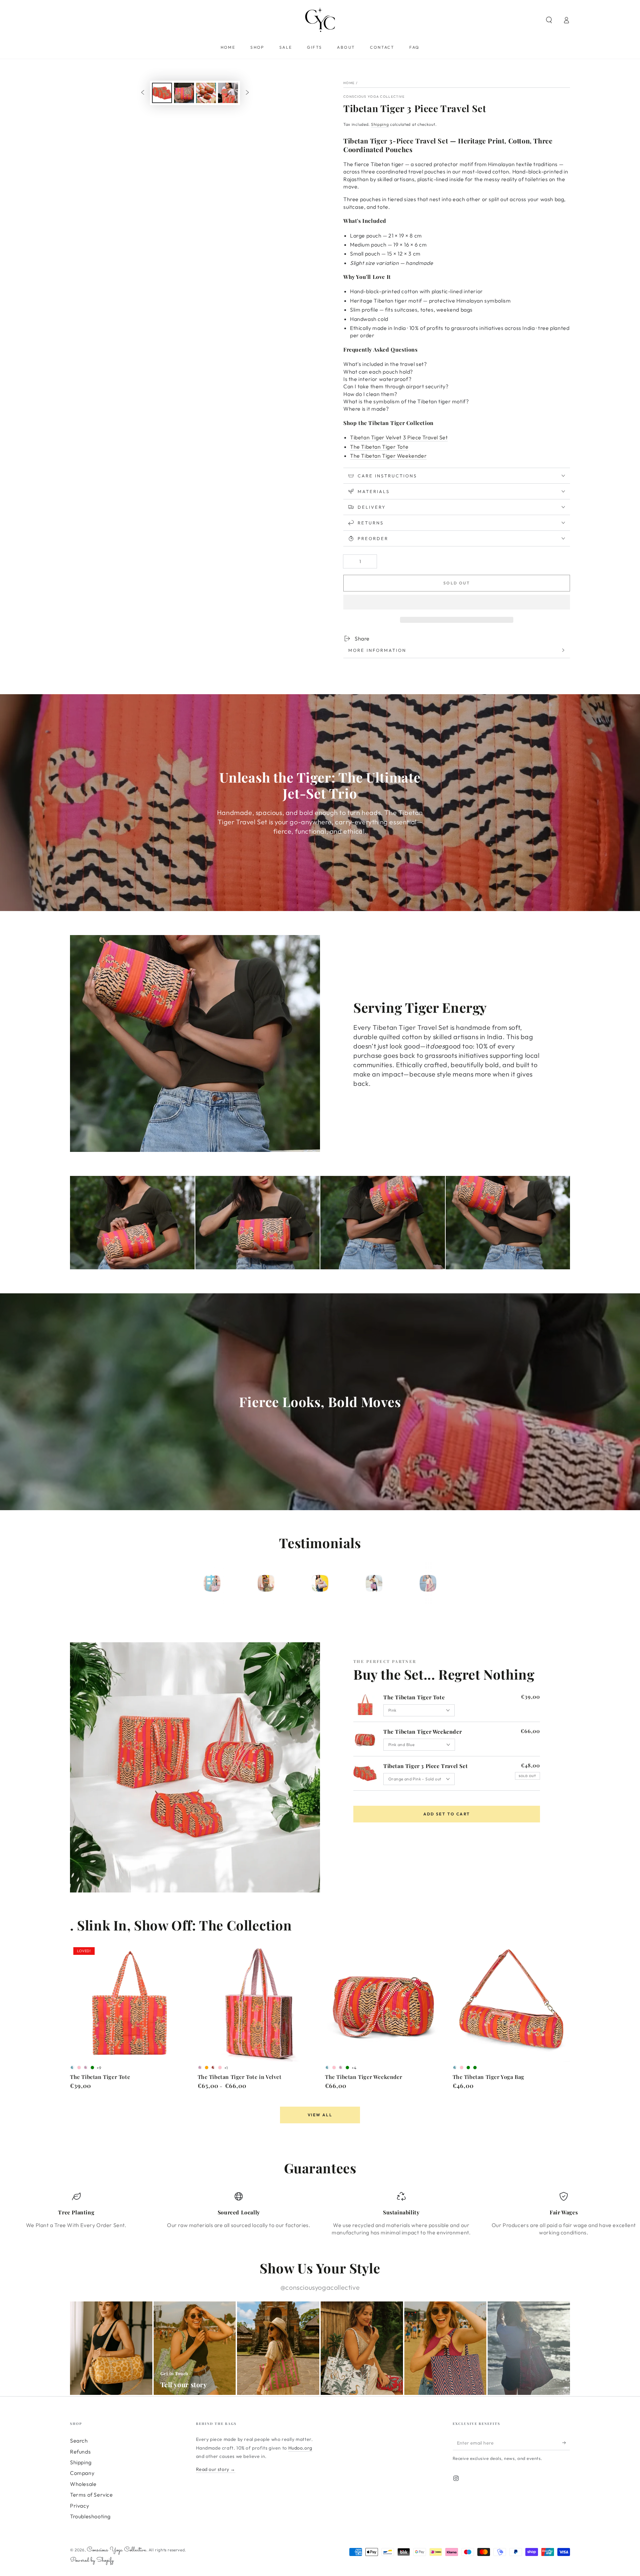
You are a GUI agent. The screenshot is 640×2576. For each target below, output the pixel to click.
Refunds (80, 2452)
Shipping (380, 124)
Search (79, 2441)
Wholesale (83, 2484)
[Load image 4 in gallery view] (228, 93)
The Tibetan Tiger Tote (379, 447)
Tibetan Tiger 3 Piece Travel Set (425, 1766)
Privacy (79, 2506)
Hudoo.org (300, 2448)
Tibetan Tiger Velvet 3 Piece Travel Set (399, 437)
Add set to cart (447, 1814)
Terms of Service (91, 2495)
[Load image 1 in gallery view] (162, 93)
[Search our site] (549, 20)
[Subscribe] (566, 2443)
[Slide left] (143, 93)
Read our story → (216, 2469)
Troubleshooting (90, 2516)
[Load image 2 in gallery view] (184, 93)
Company (82, 2473)
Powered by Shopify (92, 2560)
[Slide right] (247, 93)
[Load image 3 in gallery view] (206, 93)
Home (349, 83)
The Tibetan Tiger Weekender (388, 456)
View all (320, 2115)
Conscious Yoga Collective (374, 97)
